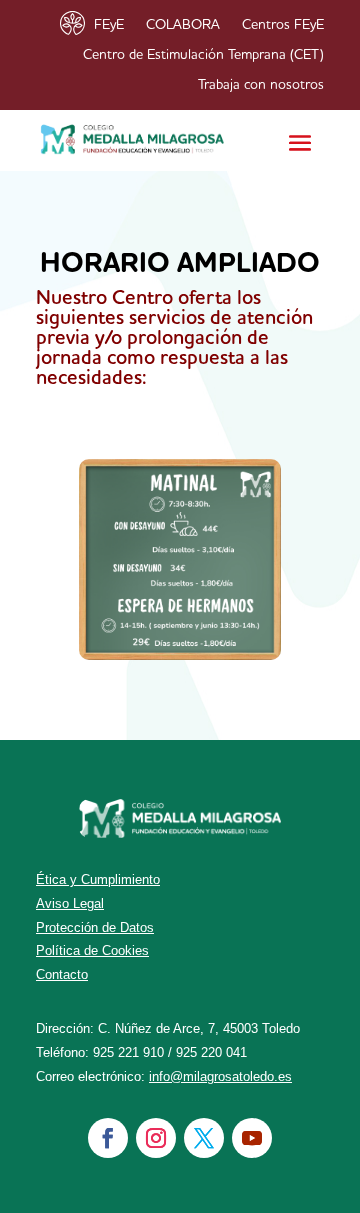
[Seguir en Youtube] (252, 1138)
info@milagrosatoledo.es (220, 1076)
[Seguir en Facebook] (108, 1138)
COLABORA (183, 25)
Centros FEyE (283, 25)
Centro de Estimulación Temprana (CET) (203, 55)
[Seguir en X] (204, 1138)
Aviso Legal (70, 903)
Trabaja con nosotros (261, 85)
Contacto (62, 974)
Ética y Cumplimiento (98, 879)
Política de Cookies (92, 950)
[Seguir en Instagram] (156, 1138)
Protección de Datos (95, 927)
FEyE (109, 25)
